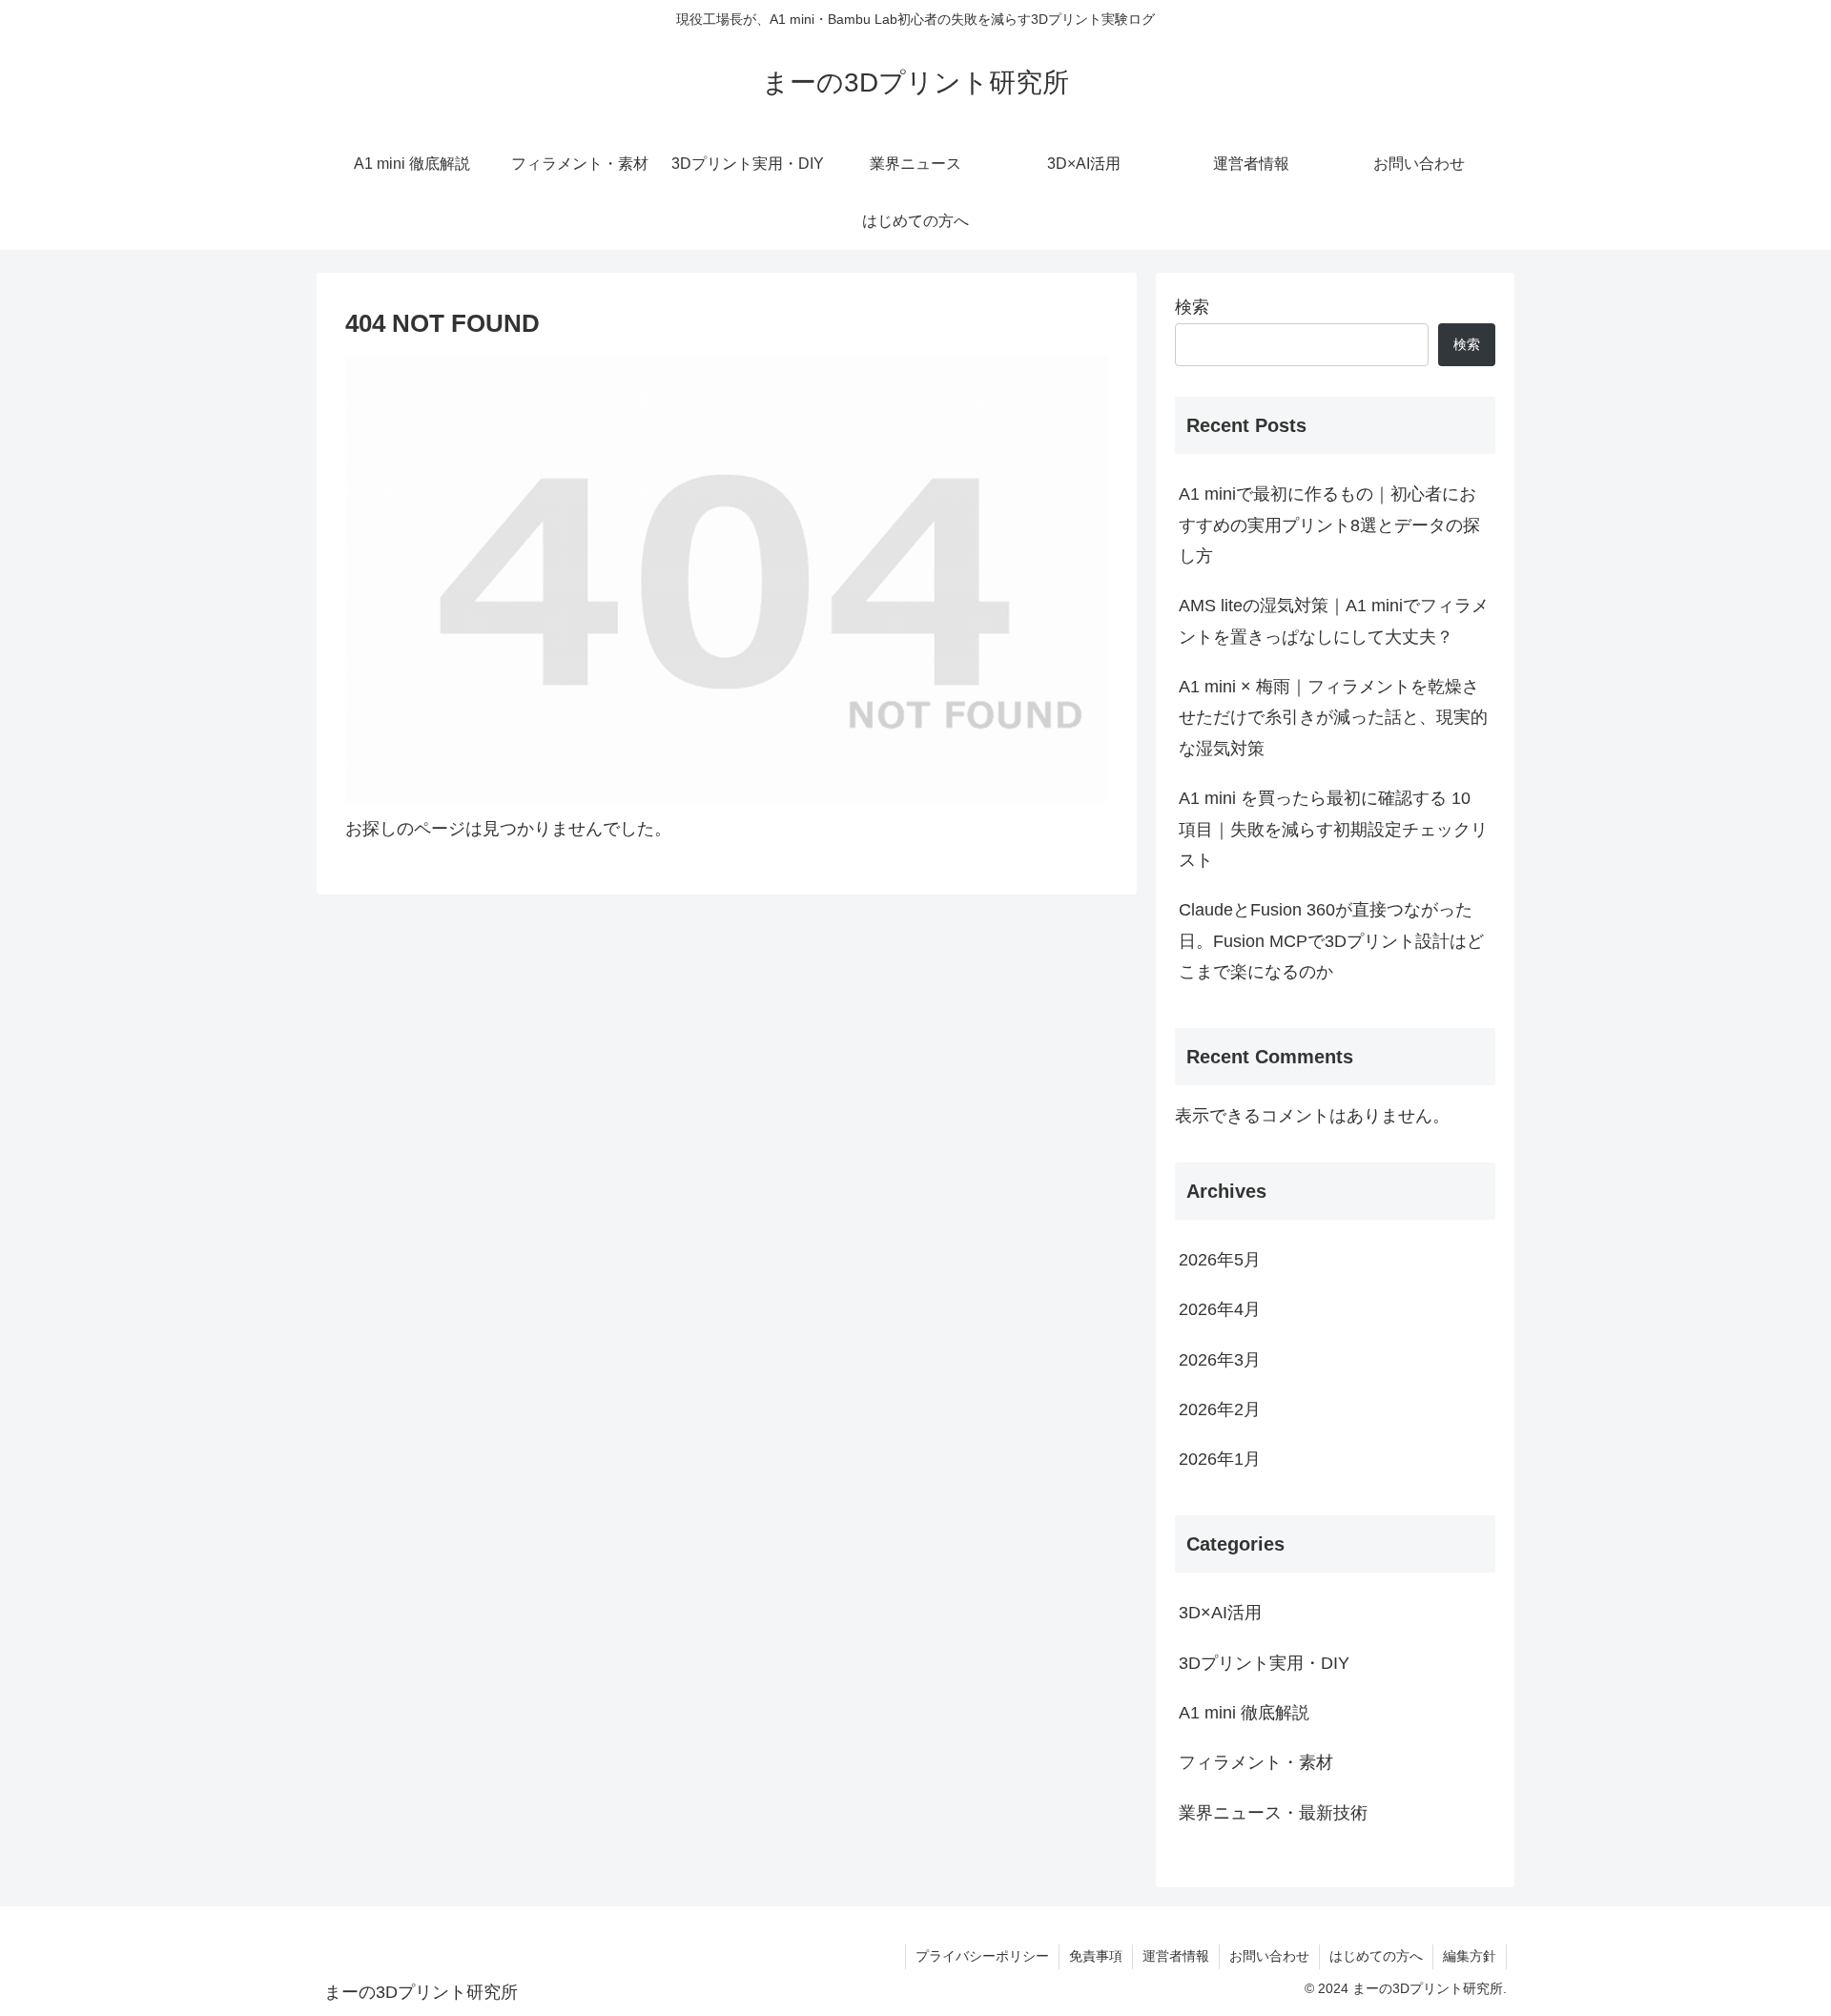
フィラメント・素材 (1256, 1762)
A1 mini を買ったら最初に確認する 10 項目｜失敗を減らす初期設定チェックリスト (1333, 829)
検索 (1192, 307)
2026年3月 (1220, 1360)
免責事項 (1096, 1956)
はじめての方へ (1376, 1956)
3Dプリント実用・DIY (1264, 1663)
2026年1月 (1220, 1459)
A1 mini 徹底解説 (1244, 1713)
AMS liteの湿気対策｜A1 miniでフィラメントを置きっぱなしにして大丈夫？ (1334, 621)
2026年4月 (1220, 1309)
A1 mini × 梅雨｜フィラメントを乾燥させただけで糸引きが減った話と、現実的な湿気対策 (1333, 718)
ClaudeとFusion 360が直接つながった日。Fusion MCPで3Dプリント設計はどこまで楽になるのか (1331, 941)
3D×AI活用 (1220, 1613)
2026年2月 (1220, 1409)
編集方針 (1470, 1956)
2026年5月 (1220, 1260)
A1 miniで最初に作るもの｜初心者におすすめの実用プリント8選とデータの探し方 (1329, 525)
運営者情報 (1176, 1956)
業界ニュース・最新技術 (1273, 1813)
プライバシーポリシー (982, 1956)
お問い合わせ (1269, 1956)
